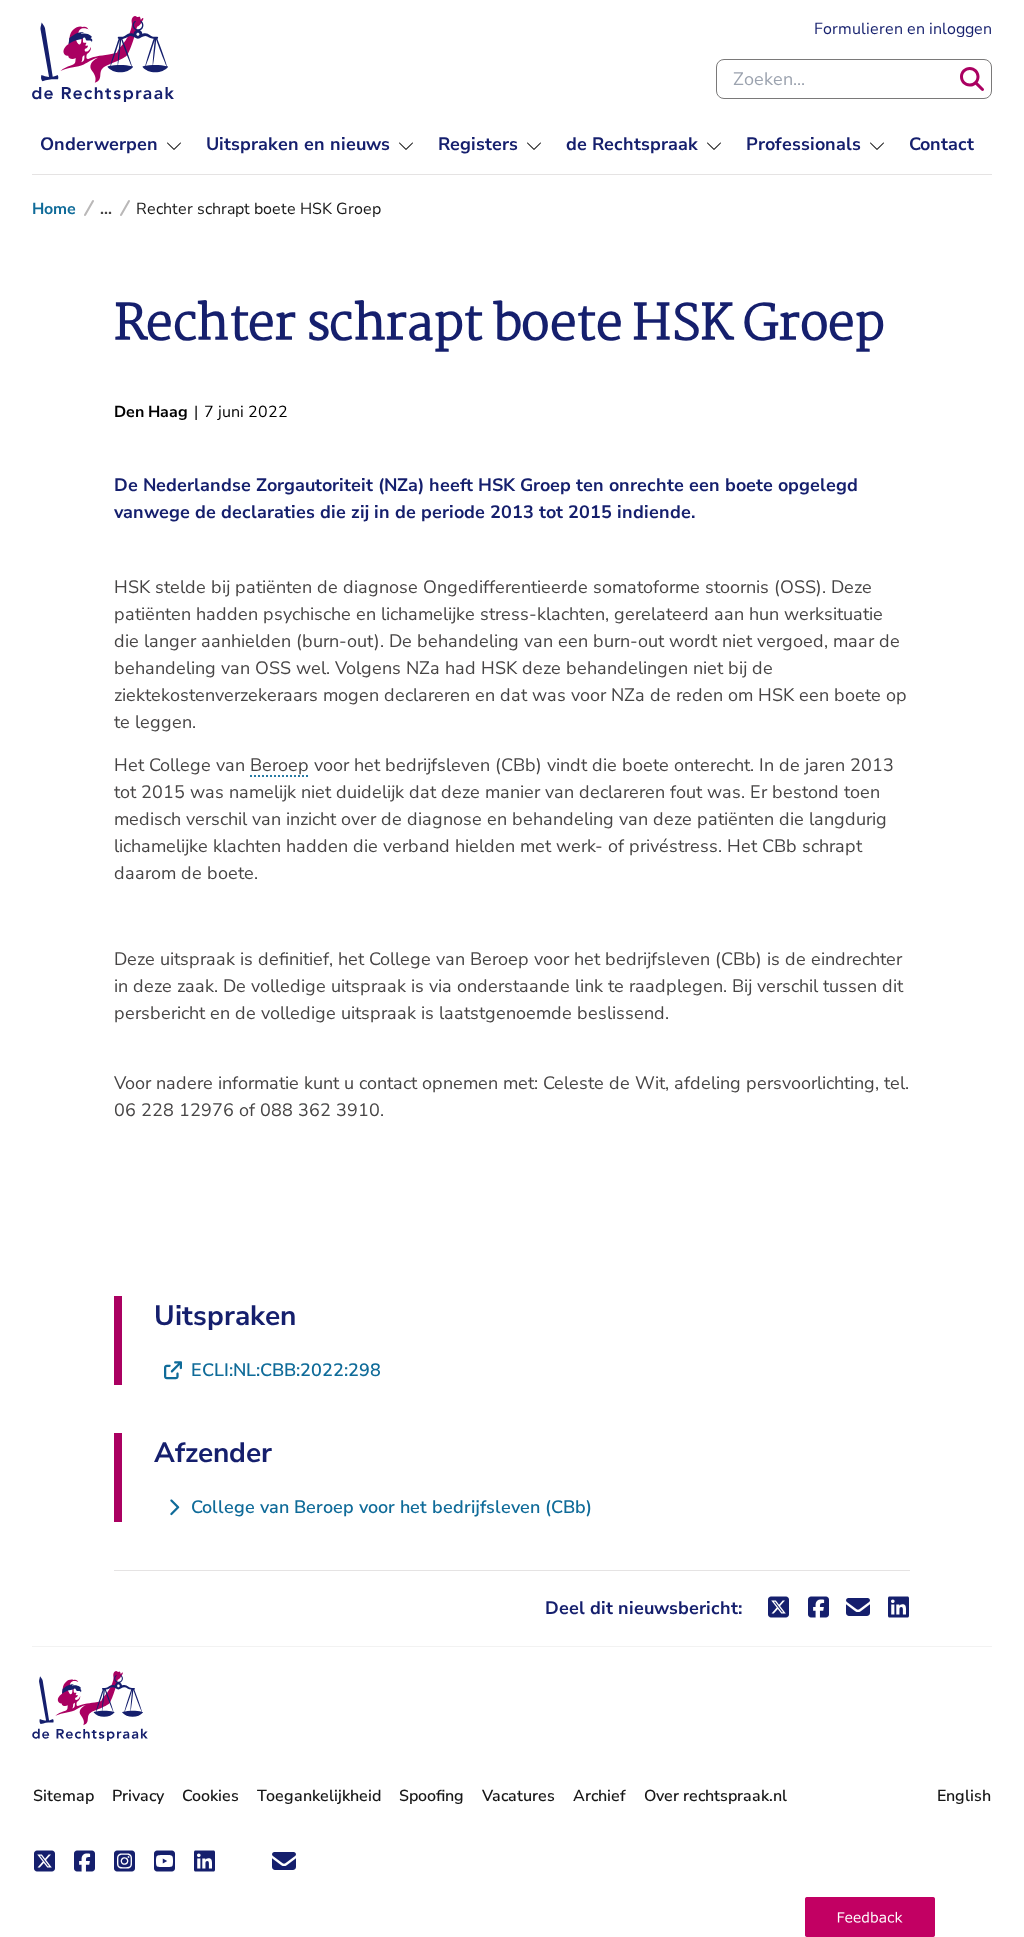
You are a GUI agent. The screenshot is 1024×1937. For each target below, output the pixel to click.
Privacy (138, 1796)
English (964, 1796)
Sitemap (63, 1796)
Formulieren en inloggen (903, 28)
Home (54, 209)
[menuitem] (111, 144)
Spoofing (431, 1796)
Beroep (279, 765)
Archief (599, 1796)
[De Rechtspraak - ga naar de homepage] (103, 59)
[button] (870, 1917)
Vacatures (518, 1796)
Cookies (210, 1796)
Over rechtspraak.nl (715, 1796)
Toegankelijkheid (319, 1796)
